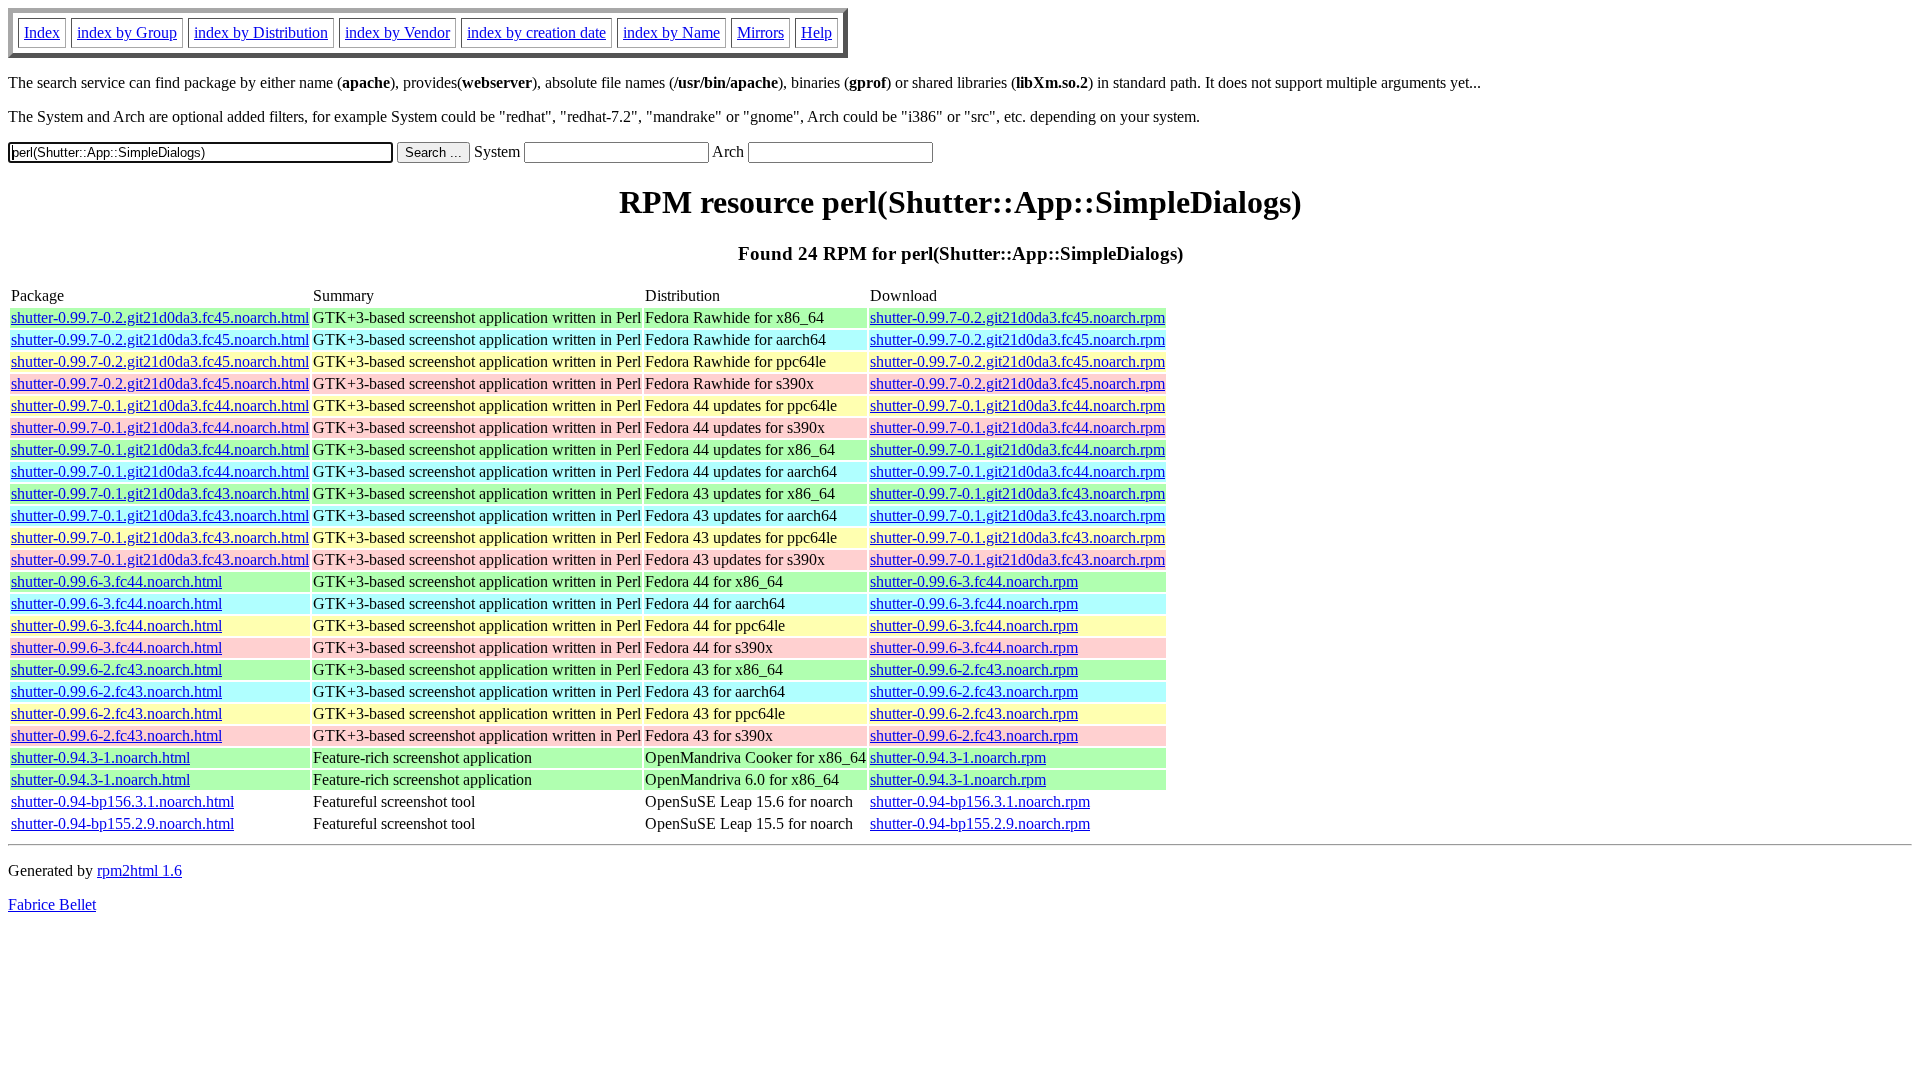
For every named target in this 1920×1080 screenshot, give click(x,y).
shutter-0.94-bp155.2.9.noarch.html (122, 823)
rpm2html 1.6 (139, 870)
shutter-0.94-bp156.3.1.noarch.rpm (980, 801)
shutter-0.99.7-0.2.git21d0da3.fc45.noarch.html (160, 317)
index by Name (671, 32)
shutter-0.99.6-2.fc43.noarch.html (116, 669)
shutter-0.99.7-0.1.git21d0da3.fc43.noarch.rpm (1017, 493)
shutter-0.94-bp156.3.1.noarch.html (122, 801)
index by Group (127, 32)
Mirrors (760, 32)
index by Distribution (261, 32)
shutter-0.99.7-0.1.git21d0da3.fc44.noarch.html (160, 405)
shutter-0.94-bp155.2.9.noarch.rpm (980, 823)
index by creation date (536, 32)
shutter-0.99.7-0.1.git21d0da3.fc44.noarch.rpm (1017, 405)
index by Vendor (397, 32)
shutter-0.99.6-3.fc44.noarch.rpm (974, 581)
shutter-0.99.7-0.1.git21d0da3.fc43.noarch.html (160, 493)
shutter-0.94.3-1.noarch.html (100, 757)
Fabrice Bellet (52, 904)
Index (42, 32)
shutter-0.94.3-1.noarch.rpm (958, 757)
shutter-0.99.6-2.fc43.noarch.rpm (974, 669)
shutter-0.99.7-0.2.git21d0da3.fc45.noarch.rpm (1017, 317)
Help (816, 32)
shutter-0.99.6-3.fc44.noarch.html (116, 581)
